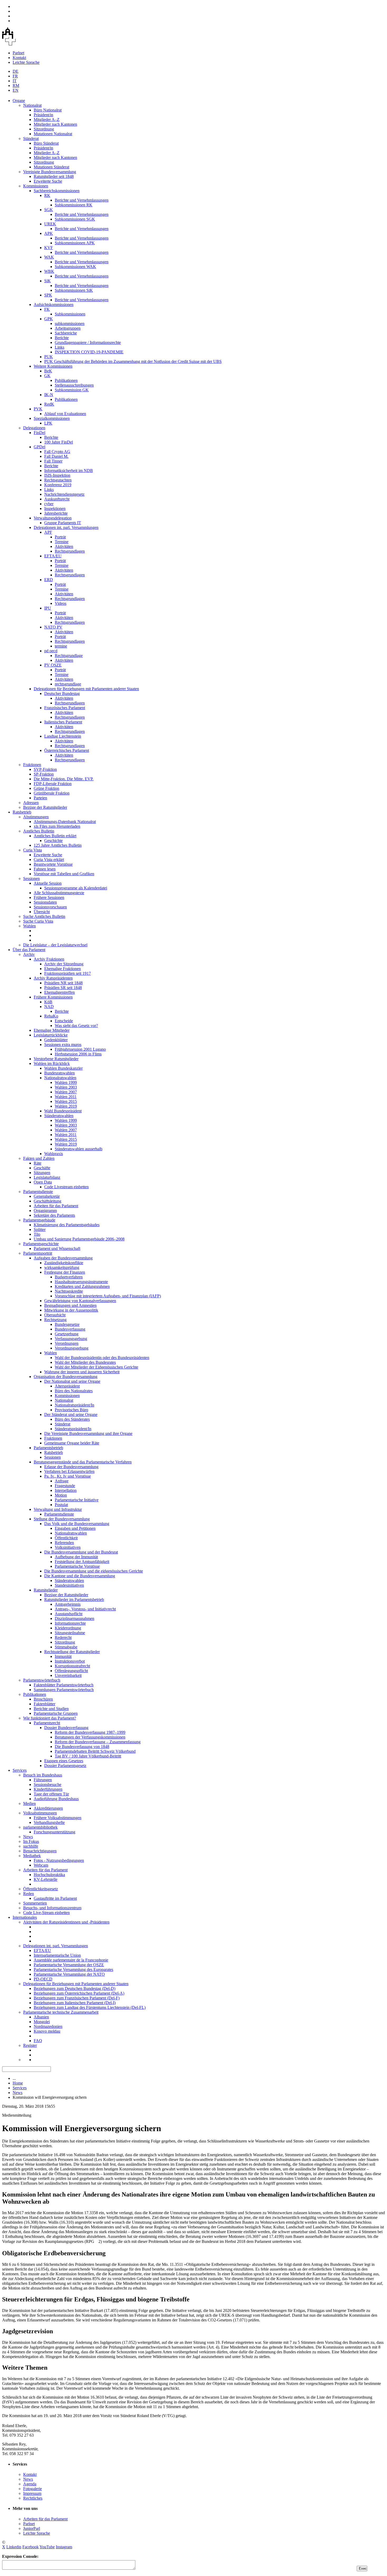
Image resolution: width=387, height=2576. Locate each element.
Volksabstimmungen (40, 1813)
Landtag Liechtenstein (63, 736)
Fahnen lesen (45, 869)
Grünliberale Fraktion (52, 793)
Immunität (63, 1656)
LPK (48, 423)
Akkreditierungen (48, 1808)
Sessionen (31, 878)
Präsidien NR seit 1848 (63, 983)
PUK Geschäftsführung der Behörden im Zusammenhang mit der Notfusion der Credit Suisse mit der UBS (133, 361)
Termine (62, 542)
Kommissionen (36, 186)
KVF (49, 248)
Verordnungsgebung (72, 1348)
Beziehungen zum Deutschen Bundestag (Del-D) (75, 1988)
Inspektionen (55, 508)
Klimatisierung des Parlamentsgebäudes (67, 1225)
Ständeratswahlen (59, 1116)
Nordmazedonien (48, 2026)
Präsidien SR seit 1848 (63, 988)
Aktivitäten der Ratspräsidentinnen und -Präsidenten (66, 1922)
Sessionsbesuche (48, 1784)
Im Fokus (31, 1841)
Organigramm (45, 1211)
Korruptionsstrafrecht (72, 1666)
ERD (49, 580)
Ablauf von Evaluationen (65, 414)
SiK (48, 281)
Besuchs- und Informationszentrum (52, 1908)
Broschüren (43, 1699)
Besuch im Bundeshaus (43, 1775)
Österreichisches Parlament (67, 750)
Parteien (40, 798)
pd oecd (51, 651)
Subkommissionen (70, 314)
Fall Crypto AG (57, 452)
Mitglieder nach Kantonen (55, 124)
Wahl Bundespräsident (63, 1111)
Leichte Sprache (26, 62)
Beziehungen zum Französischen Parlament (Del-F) (77, 1998)
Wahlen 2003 (66, 1087)
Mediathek (32, 1856)
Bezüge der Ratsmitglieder (45, 807)
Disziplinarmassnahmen (75, 1618)
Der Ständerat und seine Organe (71, 1414)
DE (16, 71)
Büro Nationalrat (48, 110)
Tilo (37, 1234)
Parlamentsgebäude (39, 1220)
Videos (61, 603)
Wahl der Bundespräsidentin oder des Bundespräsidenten (102, 1358)
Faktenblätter (44, 1704)
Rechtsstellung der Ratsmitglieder (72, 1652)
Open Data (43, 1182)
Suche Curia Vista (38, 921)
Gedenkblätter (56, 1040)
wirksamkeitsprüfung (62, 1267)
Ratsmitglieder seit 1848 (54, 176)
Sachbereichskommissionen (57, 191)
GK (47, 376)
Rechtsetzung (55, 1320)
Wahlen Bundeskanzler (63, 1068)
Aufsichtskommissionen (54, 305)
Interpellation (66, 1490)
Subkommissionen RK (74, 205)
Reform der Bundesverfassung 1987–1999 (90, 1732)
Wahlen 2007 (66, 1092)
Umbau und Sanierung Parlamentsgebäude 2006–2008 (79, 1239)
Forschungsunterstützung (54, 1832)
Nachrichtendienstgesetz (64, 494)
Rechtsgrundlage (69, 656)
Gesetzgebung (67, 1334)
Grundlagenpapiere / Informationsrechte (88, 342)
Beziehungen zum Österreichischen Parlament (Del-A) (79, 1993)
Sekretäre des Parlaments (54, 1215)
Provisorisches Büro (71, 1410)
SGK (49, 210)
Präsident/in (43, 115)
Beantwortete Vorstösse (53, 864)
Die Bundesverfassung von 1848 (82, 1747)
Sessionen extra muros (63, 1044)
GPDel (39, 447)
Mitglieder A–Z (47, 120)
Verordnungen (67, 1343)
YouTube (47, 2547)
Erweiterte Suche (48, 181)
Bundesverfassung (70, 1329)
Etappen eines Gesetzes (64, 1761)
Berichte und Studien (51, 1709)
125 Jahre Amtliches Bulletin (58, 845)
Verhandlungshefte (49, 1822)
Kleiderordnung (68, 1628)
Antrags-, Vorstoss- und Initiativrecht (85, 1609)
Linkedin (14, 2547)
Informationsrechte (70, 1623)
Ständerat (31, 138)
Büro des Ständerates (72, 1419)
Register (30, 2045)
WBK (49, 271)
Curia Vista (33, 850)
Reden (29, 1894)
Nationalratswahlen (60, 1078)
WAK (49, 257)
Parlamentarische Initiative (77, 1500)
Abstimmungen (36, 817)
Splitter (40, 1229)
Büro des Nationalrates (74, 1391)
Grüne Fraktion (46, 788)
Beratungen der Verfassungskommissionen (90, 1737)
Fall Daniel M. (56, 456)
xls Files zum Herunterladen (57, 826)
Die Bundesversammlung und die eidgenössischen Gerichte (94, 1571)
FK (47, 309)
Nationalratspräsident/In (75, 1405)
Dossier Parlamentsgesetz (65, 1766)
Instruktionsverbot (70, 1661)
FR (15, 76)
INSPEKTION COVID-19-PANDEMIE (89, 352)
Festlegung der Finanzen (65, 1272)
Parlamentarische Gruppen (56, 1713)
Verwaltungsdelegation (53, 518)
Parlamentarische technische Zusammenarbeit (61, 2012)
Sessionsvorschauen (50, 907)
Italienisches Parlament (63, 722)
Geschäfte (42, 1168)
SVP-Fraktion (45, 769)
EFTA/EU (53, 556)
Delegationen (34, 428)
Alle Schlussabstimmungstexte (59, 893)
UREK (50, 224)
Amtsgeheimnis (68, 1604)
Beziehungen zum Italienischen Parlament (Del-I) (75, 2003)
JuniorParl (32, 2528)
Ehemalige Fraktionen (63, 969)
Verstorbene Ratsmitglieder (56, 1059)
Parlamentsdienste (38, 1192)
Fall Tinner (53, 461)
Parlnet (18, 53)
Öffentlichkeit (66, 1538)
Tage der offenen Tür (51, 1794)
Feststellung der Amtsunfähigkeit (82, 1562)
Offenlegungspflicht (71, 1671)
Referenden (64, 1543)
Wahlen (29, 926)
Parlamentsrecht (47, 1723)
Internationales (25, 1917)
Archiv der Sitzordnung (64, 964)
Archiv (29, 954)
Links (59, 347)
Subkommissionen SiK (74, 290)
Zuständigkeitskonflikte (64, 1263)
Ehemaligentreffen (59, 992)
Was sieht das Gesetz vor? (76, 1026)
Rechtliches (33, 2498)
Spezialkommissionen (52, 418)
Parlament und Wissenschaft (57, 1248)
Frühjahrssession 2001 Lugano (80, 1049)
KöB (48, 1002)
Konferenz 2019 (58, 485)
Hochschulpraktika (49, 1875)
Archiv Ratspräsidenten (53, 978)
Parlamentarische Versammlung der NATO (69, 1974)
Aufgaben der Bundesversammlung (63, 1258)
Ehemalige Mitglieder (52, 1030)
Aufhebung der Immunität (76, 1557)
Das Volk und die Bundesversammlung (77, 1524)
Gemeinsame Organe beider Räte (72, 1443)
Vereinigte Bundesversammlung (50, 172)
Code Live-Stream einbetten (46, 1913)
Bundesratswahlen (59, 1073)
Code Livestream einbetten (66, 1187)
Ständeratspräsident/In (73, 1429)
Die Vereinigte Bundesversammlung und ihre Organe (88, 1433)
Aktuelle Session (48, 883)
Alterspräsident (67, 1386)
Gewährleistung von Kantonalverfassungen (80, 1301)
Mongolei (42, 2022)
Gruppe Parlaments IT (63, 523)
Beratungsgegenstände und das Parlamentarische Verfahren (83, 1462)
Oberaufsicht (55, 1315)
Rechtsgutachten (58, 480)
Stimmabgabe (66, 1647)
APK (49, 233)
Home (18, 2083)
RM (16, 86)
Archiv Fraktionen (49, 959)
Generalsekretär (47, 1196)
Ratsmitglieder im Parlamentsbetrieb (74, 1599)
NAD (49, 1007)
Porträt (60, 537)
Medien (29, 1803)
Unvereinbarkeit (68, 1675)
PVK (38, 409)
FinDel (39, 433)
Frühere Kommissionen (53, 997)
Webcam (41, 1865)
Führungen (43, 1780)
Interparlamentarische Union (57, 1955)
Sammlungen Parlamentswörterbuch (64, 1690)
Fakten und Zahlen (39, 1158)
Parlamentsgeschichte (41, 1244)
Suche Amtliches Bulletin (44, 916)
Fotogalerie (33, 2489)
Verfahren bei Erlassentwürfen (69, 1471)
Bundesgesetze (67, 1324)
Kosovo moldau (47, 2031)
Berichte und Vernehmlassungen (82, 200)
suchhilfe (31, 1846)
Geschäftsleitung (48, 1201)
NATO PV (53, 627)
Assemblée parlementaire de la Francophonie (71, 1960)
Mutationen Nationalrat (53, 134)
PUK (49, 357)
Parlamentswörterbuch (42, 1680)
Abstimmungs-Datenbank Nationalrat (65, 822)
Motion (61, 1495)
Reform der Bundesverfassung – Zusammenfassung (98, 1742)
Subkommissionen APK (75, 243)
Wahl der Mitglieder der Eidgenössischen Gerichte (96, 1367)
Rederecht (63, 1637)
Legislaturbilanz (47, 1177)
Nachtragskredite (69, 1291)
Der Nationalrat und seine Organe (72, 1381)
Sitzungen (42, 1173)
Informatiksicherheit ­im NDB (69, 471)
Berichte (62, 338)
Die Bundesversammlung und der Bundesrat (81, 1552)
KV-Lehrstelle (46, 1879)
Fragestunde (65, 1486)
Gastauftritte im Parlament (55, 1898)
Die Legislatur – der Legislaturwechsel (55, 945)
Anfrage (62, 1481)
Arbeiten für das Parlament (56, 1206)
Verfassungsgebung (71, 1339)
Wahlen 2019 (66, 1106)
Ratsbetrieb (22, 812)
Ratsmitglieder (46, 1590)
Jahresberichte (56, 513)
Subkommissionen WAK (75, 267)
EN (16, 90)
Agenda (30, 2484)
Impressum (32, 2493)
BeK (48, 371)
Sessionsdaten (45, 902)
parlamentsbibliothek (40, 1827)
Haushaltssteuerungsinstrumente (81, 1282)
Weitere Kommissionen (53, 366)
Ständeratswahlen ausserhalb (79, 1149)
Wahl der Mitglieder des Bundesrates (85, 1362)
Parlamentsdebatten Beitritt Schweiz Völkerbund (95, 1751)
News (28, 1837)
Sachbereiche (66, 333)
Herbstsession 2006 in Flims (78, 1054)
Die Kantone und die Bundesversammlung (80, 1576)
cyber (49, 504)
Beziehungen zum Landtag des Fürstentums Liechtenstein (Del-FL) (90, 2007)
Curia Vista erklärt (49, 860)
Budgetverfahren (69, 1277)
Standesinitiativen (69, 1585)
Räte (38, 1163)
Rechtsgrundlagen (70, 551)
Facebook (31, 2547)
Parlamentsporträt (38, 1253)
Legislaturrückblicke (51, 1035)
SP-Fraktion (44, 774)
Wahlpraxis (54, 1154)
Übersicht (42, 912)
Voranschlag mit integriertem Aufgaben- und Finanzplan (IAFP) (108, 1296)
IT (15, 81)
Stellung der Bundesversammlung (62, 1519)
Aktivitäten (64, 546)
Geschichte (53, 841)
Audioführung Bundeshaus (56, 1799)
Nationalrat (32, 105)
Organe (19, 101)
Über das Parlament (29, 950)
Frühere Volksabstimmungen (58, 1818)
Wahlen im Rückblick (52, 1063)
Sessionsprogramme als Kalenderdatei (76, 888)
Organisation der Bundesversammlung (66, 1377)
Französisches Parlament (65, 708)
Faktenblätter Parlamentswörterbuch (64, 1685)
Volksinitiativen (68, 1547)
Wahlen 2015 (66, 1101)
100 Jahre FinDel (59, 442)
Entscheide (64, 1021)
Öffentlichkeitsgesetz (41, 1889)
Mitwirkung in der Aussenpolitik (71, 1310)
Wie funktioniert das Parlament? (50, 1718)
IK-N (49, 395)
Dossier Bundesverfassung (66, 1728)
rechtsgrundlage (68, 684)
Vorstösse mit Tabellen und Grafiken (64, 874)
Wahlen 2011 (66, 1097)
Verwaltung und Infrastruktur (58, 1509)
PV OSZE (53, 665)
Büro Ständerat (46, 143)
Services (20, 1770)
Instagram (64, 2547)
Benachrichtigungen (40, 1851)
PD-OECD (43, 1979)
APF (48, 532)
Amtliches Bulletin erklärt (55, 836)
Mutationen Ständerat (51, 167)
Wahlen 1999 (66, 1082)
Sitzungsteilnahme (70, 1633)
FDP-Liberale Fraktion (53, 784)
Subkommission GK (72, 390)
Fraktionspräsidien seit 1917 (68, 973)
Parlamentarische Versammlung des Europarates (73, 1969)
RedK (49, 404)
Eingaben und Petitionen (75, 1528)
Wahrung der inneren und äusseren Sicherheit (82, 1372)
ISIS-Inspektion (57, 475)
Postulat (61, 1505)
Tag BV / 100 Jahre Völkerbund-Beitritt (88, 1756)
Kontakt (19, 58)
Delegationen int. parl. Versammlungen (66, 527)
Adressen (31, 803)
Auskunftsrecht (57, 499)
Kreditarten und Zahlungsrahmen (82, 1286)
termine (61, 646)
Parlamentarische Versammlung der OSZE (69, 1965)
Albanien (41, 2017)
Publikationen (66, 380)
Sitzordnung (44, 129)
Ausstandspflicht (69, 1614)
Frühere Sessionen (49, 897)
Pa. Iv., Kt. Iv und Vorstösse (68, 1476)
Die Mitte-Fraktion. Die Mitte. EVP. (64, 779)
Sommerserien (35, 1903)
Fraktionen (32, 765)
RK (47, 195)
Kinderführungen (48, 1789)
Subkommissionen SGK (75, 219)
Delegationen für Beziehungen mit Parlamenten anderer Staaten (86, 689)
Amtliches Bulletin (39, 831)
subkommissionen (70, 323)
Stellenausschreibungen (74, 385)
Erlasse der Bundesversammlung (71, 1467)
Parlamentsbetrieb (48, 1448)
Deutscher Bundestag (62, 693)
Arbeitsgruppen (68, 328)
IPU (48, 608)
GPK (49, 319)
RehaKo (51, 1016)
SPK (48, 295)
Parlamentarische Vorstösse (77, 1566)
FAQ (38, 2041)
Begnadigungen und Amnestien (70, 1305)
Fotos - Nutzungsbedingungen (59, 1860)
